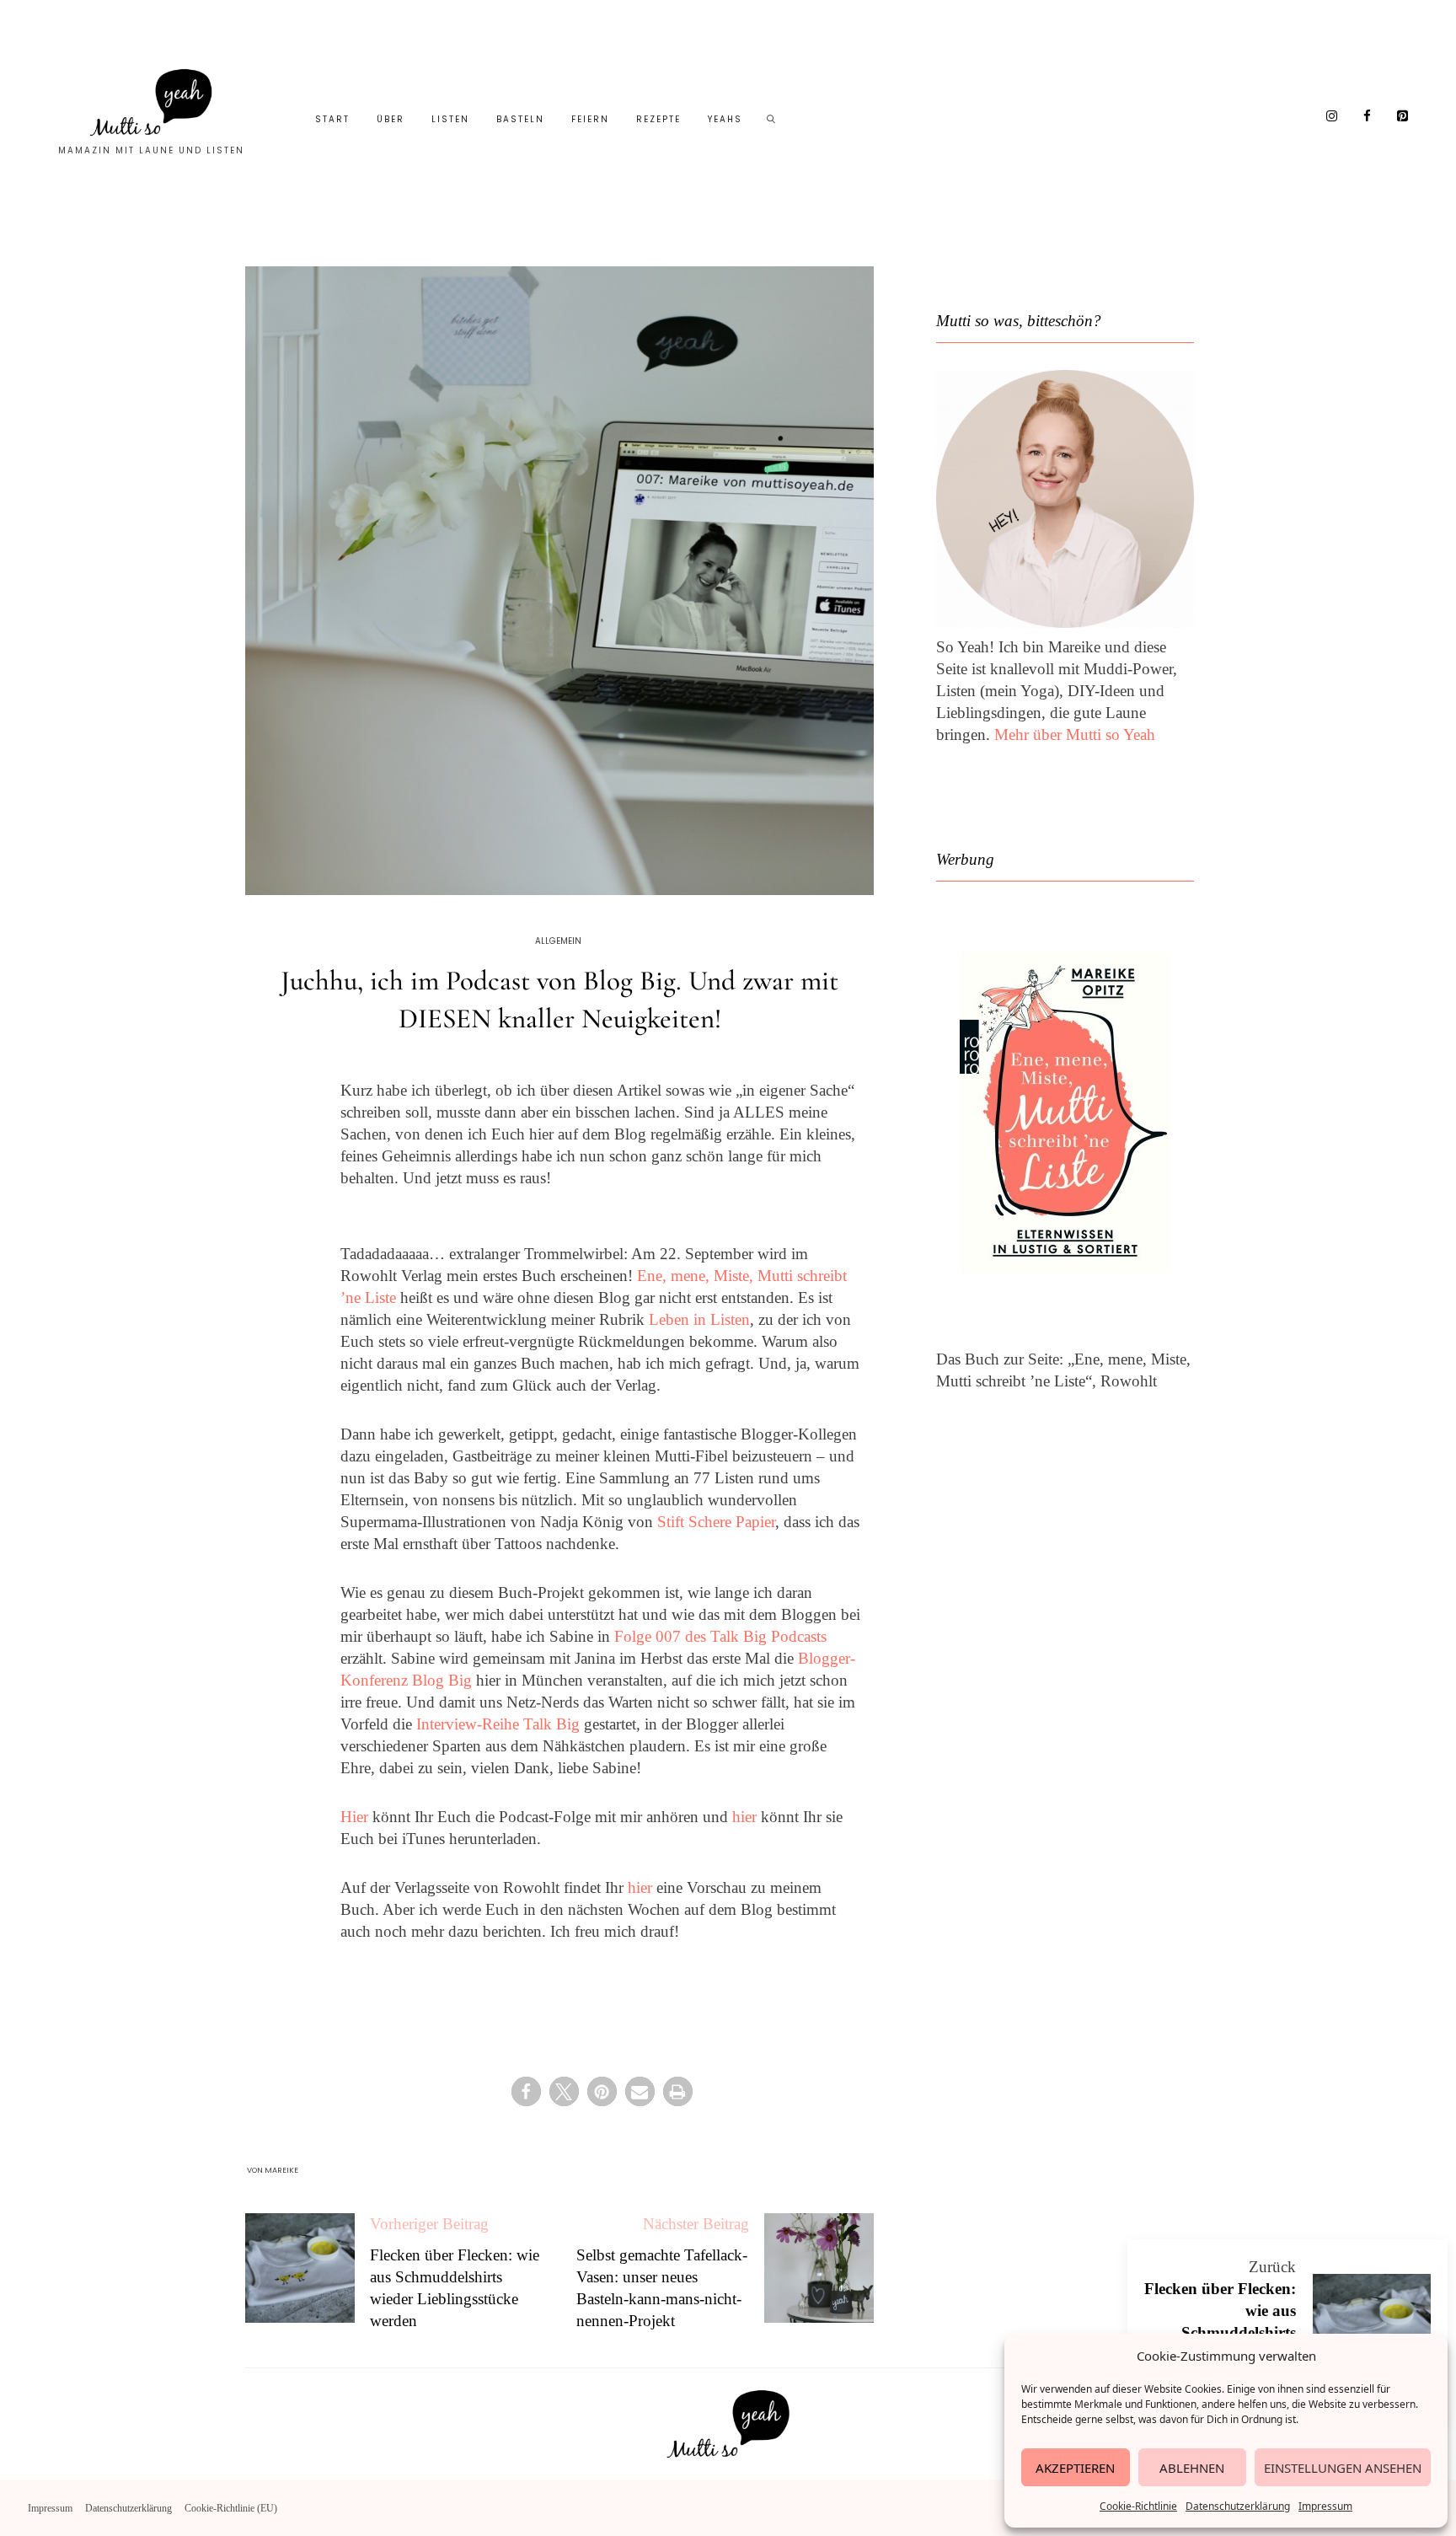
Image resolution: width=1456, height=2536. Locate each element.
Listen (450, 119)
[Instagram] (1332, 117)
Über (391, 119)
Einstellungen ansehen (1343, 2468)
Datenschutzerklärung (1238, 2506)
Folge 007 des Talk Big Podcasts (720, 1636)
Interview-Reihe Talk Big (498, 1724)
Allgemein (558, 941)
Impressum (1325, 2506)
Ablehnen (1192, 2468)
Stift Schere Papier (716, 1522)
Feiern (590, 119)
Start (332, 119)
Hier (354, 1817)
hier (744, 1817)
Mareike (281, 2170)
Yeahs (725, 119)
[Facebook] (1368, 117)
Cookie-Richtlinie (1138, 2506)
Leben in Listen (699, 1319)
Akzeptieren (1075, 2468)
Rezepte (658, 119)
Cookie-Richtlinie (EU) (231, 2508)
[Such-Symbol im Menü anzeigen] (772, 120)
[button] (526, 2091)
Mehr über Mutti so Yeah (1075, 735)
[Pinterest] (1403, 117)
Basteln (520, 119)
